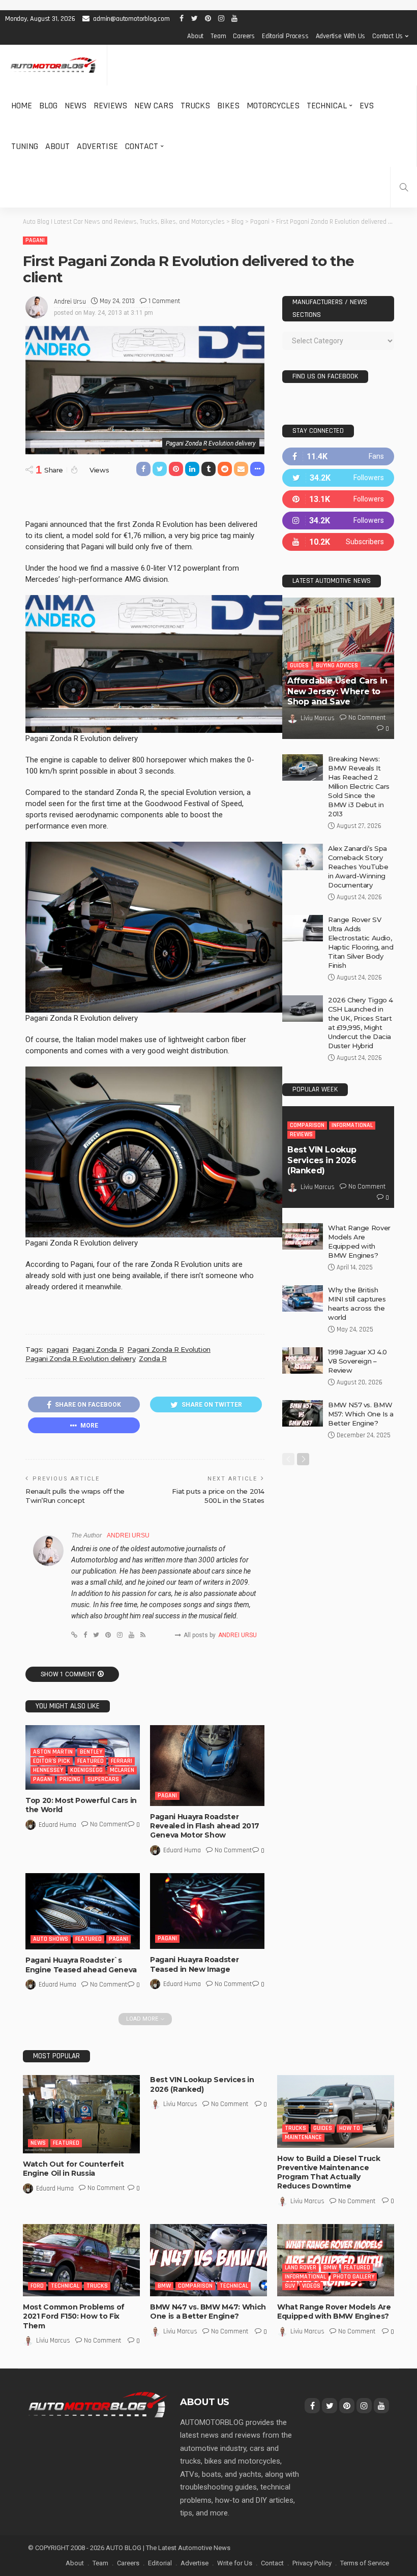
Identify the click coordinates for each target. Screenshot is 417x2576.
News (76, 106)
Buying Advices (337, 665)
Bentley (91, 1752)
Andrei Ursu (70, 302)
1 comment (164, 301)
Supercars (103, 1779)
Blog (48, 106)
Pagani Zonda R (98, 1349)
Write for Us (235, 2563)
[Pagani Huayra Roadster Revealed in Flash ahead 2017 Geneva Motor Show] (207, 1766)
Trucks (195, 106)
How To (350, 2128)
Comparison (307, 1125)
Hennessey (48, 1770)
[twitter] (338, 478)
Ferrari (122, 1761)
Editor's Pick (52, 1761)
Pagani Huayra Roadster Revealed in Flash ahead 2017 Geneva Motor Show (204, 1826)
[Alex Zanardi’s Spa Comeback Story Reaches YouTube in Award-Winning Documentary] (303, 857)
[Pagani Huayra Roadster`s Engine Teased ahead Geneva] (83, 1911)
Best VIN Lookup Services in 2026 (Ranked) (322, 1160)
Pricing (70, 1779)
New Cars (154, 106)
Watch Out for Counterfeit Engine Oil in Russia (73, 2169)
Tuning (25, 146)
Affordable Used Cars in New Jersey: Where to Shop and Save (337, 691)
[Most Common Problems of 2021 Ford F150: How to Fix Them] (81, 2260)
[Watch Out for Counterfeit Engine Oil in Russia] (81, 2114)
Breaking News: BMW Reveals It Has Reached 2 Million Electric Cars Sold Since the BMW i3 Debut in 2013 (359, 786)
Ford (37, 2286)
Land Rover (301, 2268)
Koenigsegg (86, 1770)
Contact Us (388, 36)
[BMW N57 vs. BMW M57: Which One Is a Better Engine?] (303, 1413)
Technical (327, 106)
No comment (109, 1824)
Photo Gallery (354, 2277)
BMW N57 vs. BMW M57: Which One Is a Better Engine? (361, 1414)
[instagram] (338, 521)
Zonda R (153, 1358)
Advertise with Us (341, 36)
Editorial (160, 2563)
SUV (290, 2286)
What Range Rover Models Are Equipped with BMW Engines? (334, 2312)
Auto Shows (51, 1939)
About (195, 36)
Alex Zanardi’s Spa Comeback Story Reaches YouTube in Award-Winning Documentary (358, 867)
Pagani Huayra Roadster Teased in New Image (194, 1964)
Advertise (97, 146)
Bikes (228, 106)
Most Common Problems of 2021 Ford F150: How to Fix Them (74, 2316)
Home (22, 106)
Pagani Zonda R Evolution (169, 1349)
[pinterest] (338, 499)
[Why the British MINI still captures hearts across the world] (303, 1298)
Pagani (35, 240)
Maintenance (303, 2137)
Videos (311, 2286)
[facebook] (338, 456)
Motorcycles (273, 106)
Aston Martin (53, 1752)
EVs (367, 106)
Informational (352, 1125)
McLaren (122, 1770)
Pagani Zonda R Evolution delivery (80, 1358)
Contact (142, 146)
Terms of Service (365, 2563)
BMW (164, 2286)
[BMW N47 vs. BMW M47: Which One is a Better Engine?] (208, 2260)
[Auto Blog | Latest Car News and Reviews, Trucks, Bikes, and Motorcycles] (98, 2404)
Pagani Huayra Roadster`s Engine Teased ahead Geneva (81, 1965)
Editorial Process (285, 36)
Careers (244, 36)
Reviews (110, 106)
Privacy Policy (312, 2563)
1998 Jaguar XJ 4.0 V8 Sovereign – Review (358, 1361)
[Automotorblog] (53, 65)
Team (218, 36)
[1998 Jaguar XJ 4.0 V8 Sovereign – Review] (303, 1360)
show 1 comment (68, 1674)
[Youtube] (338, 542)
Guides (299, 665)
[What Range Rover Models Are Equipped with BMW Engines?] (303, 1236)
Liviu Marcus (318, 718)
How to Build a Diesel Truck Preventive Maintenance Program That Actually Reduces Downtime (329, 2172)
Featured (91, 1761)
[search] (404, 187)
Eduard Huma (57, 1825)
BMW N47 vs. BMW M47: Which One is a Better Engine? (208, 2312)
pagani (58, 1349)
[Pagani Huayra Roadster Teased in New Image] (207, 1911)
